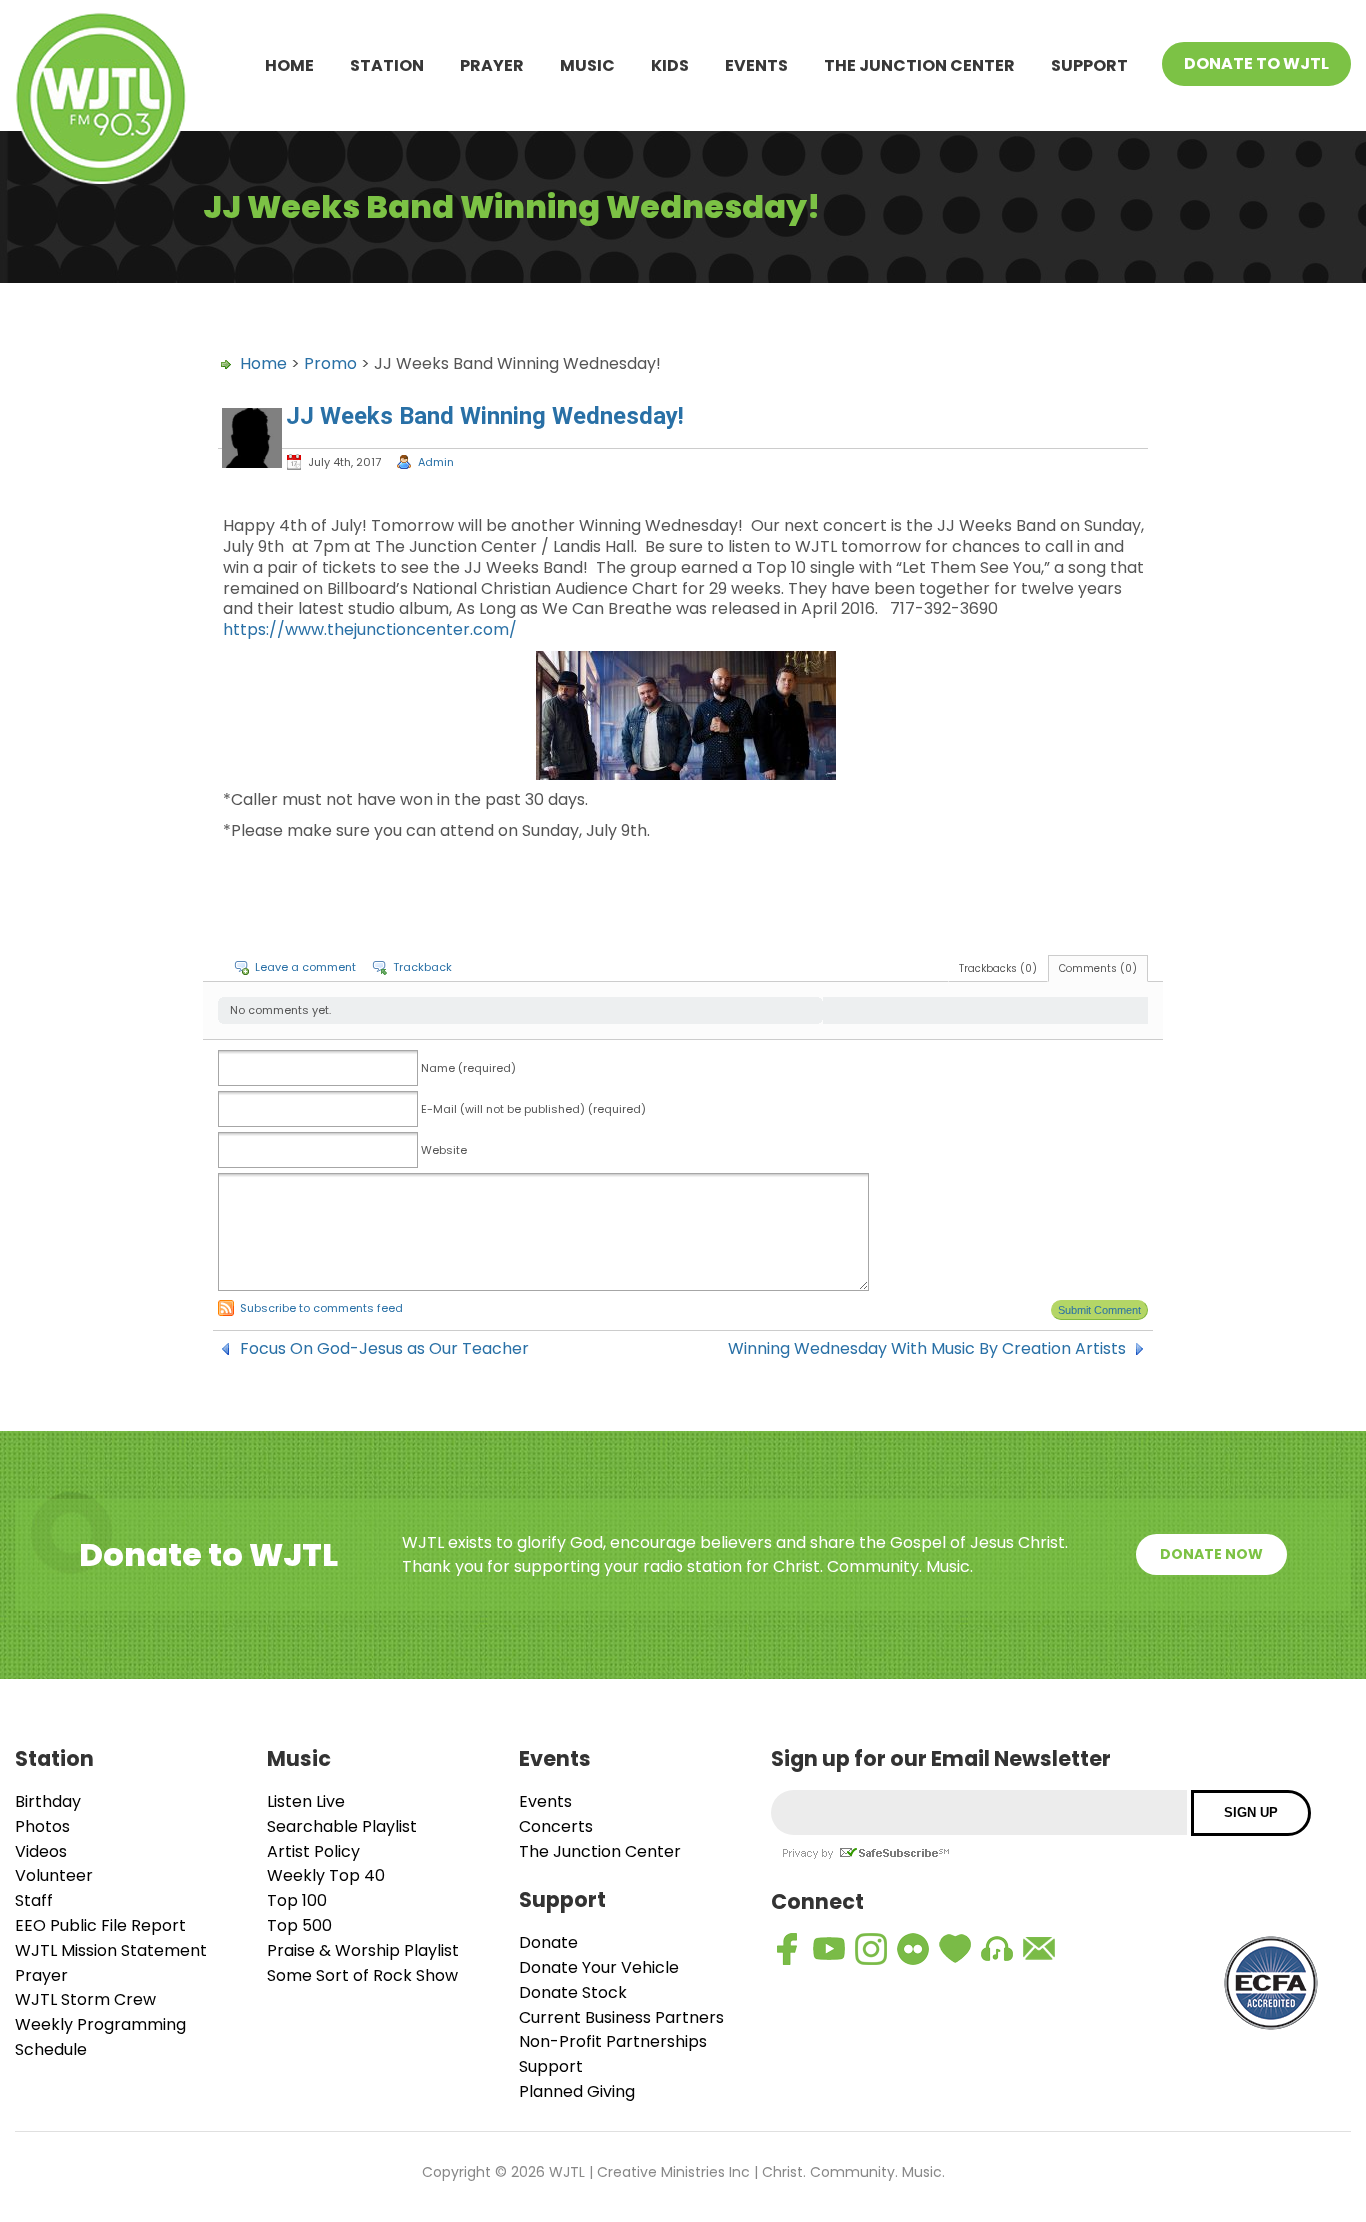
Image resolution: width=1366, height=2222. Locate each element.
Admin (436, 462)
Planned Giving (577, 2091)
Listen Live (306, 1801)
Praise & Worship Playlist (363, 1950)
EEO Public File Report (100, 1925)
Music (587, 65)
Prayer (492, 65)
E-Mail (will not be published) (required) (533, 1109)
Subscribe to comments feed (321, 1308)
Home (289, 65)
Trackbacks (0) (998, 968)
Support (1089, 65)
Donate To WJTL (1256, 63)
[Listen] (997, 1949)
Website (444, 1150)
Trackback (422, 967)
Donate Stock (573, 1992)
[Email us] (1039, 1949)
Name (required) (468, 1068)
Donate (548, 1942)
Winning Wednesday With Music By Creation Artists (927, 1349)
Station (387, 65)
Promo (330, 363)
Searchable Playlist (342, 1826)
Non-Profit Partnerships (613, 2041)
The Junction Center (919, 65)
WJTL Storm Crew (85, 1999)
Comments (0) (1098, 968)
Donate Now (1211, 1554)
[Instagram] (871, 1949)
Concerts (556, 1826)
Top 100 (297, 1900)
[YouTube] (829, 1949)
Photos (42, 1826)
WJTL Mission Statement (111, 1950)
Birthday (48, 1801)
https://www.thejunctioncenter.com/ (370, 629)
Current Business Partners (621, 2017)
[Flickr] (913, 1949)
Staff (34, 1900)
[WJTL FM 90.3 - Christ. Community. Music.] (101, 101)
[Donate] (955, 1949)
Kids (670, 65)
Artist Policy (313, 1851)
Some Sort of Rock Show (362, 1975)
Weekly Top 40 (326, 1875)
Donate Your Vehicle (599, 1967)
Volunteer (54, 1875)
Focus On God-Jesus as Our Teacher (384, 1349)
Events (756, 65)
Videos (41, 1851)
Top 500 (299, 1925)
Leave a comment (305, 967)
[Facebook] (787, 1949)
